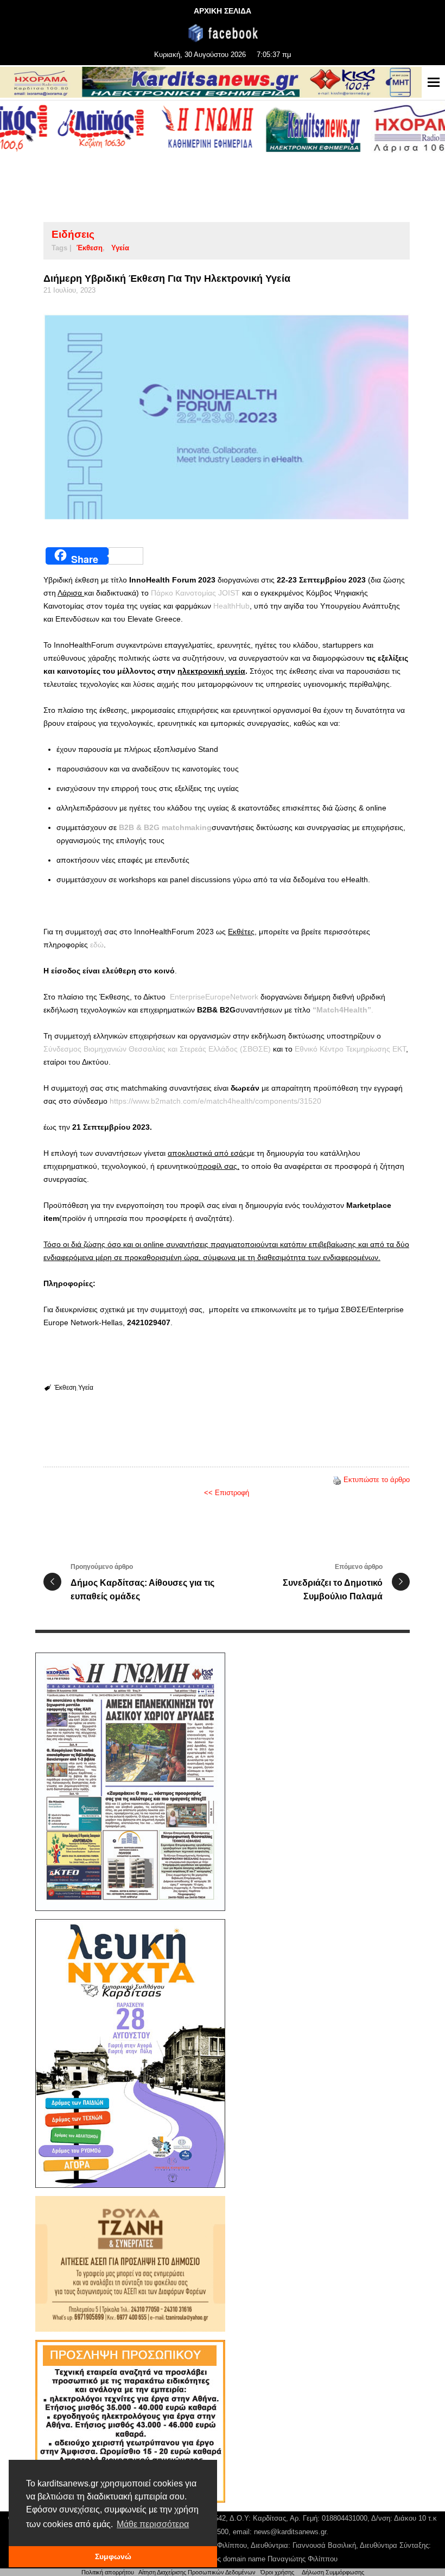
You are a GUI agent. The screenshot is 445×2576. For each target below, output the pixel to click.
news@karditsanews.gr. (291, 2532)
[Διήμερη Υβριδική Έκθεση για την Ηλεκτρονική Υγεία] (227, 417)
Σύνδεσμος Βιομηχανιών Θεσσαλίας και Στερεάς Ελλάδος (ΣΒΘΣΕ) (157, 1049)
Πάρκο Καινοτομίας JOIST (195, 593)
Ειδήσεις (73, 234)
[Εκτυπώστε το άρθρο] (337, 1480)
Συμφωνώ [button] (113, 2556)
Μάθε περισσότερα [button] (153, 2524)
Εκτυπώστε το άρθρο (377, 1480)
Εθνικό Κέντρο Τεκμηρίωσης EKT (350, 1049)
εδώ (97, 945)
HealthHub (231, 606)
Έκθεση (90, 248)
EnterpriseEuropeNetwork (214, 997)
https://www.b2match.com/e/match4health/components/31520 (215, 1101)
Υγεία (120, 248)
